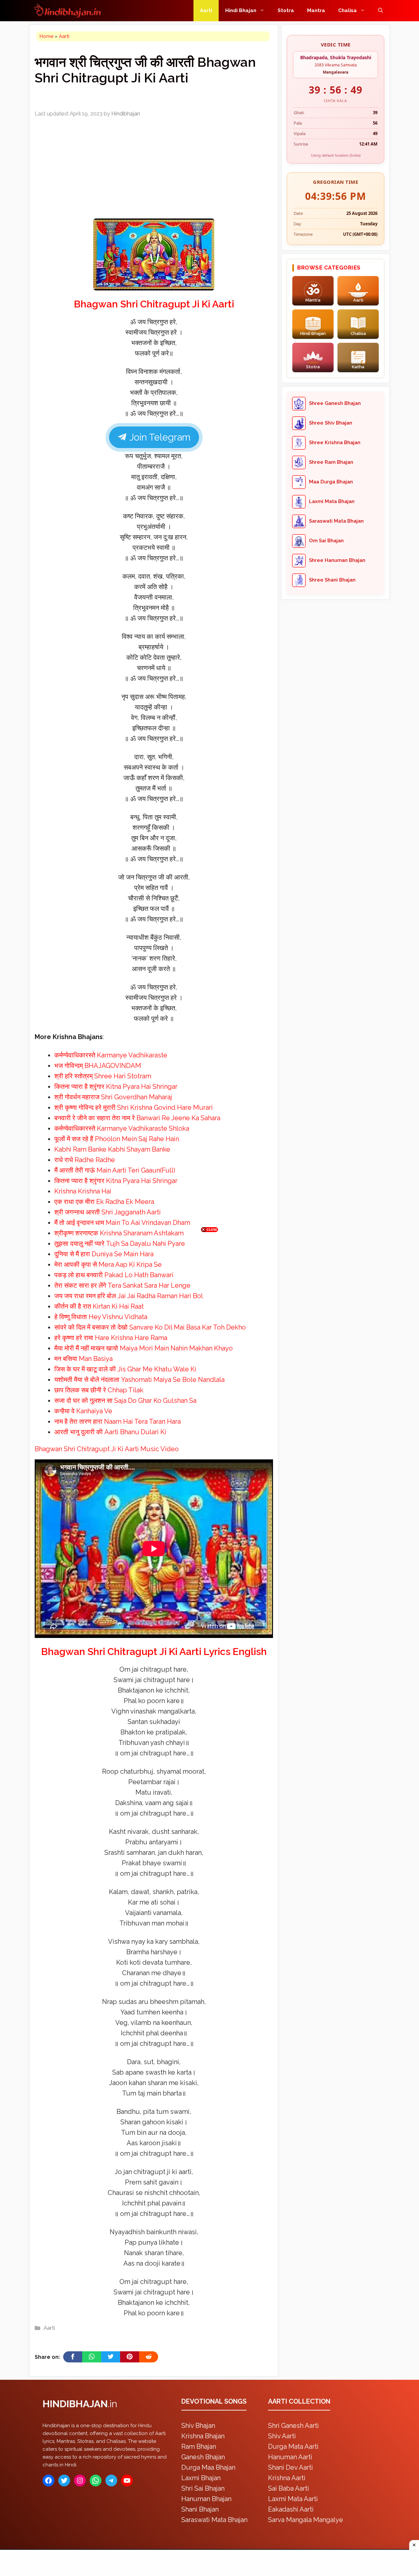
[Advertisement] (209, 1287)
